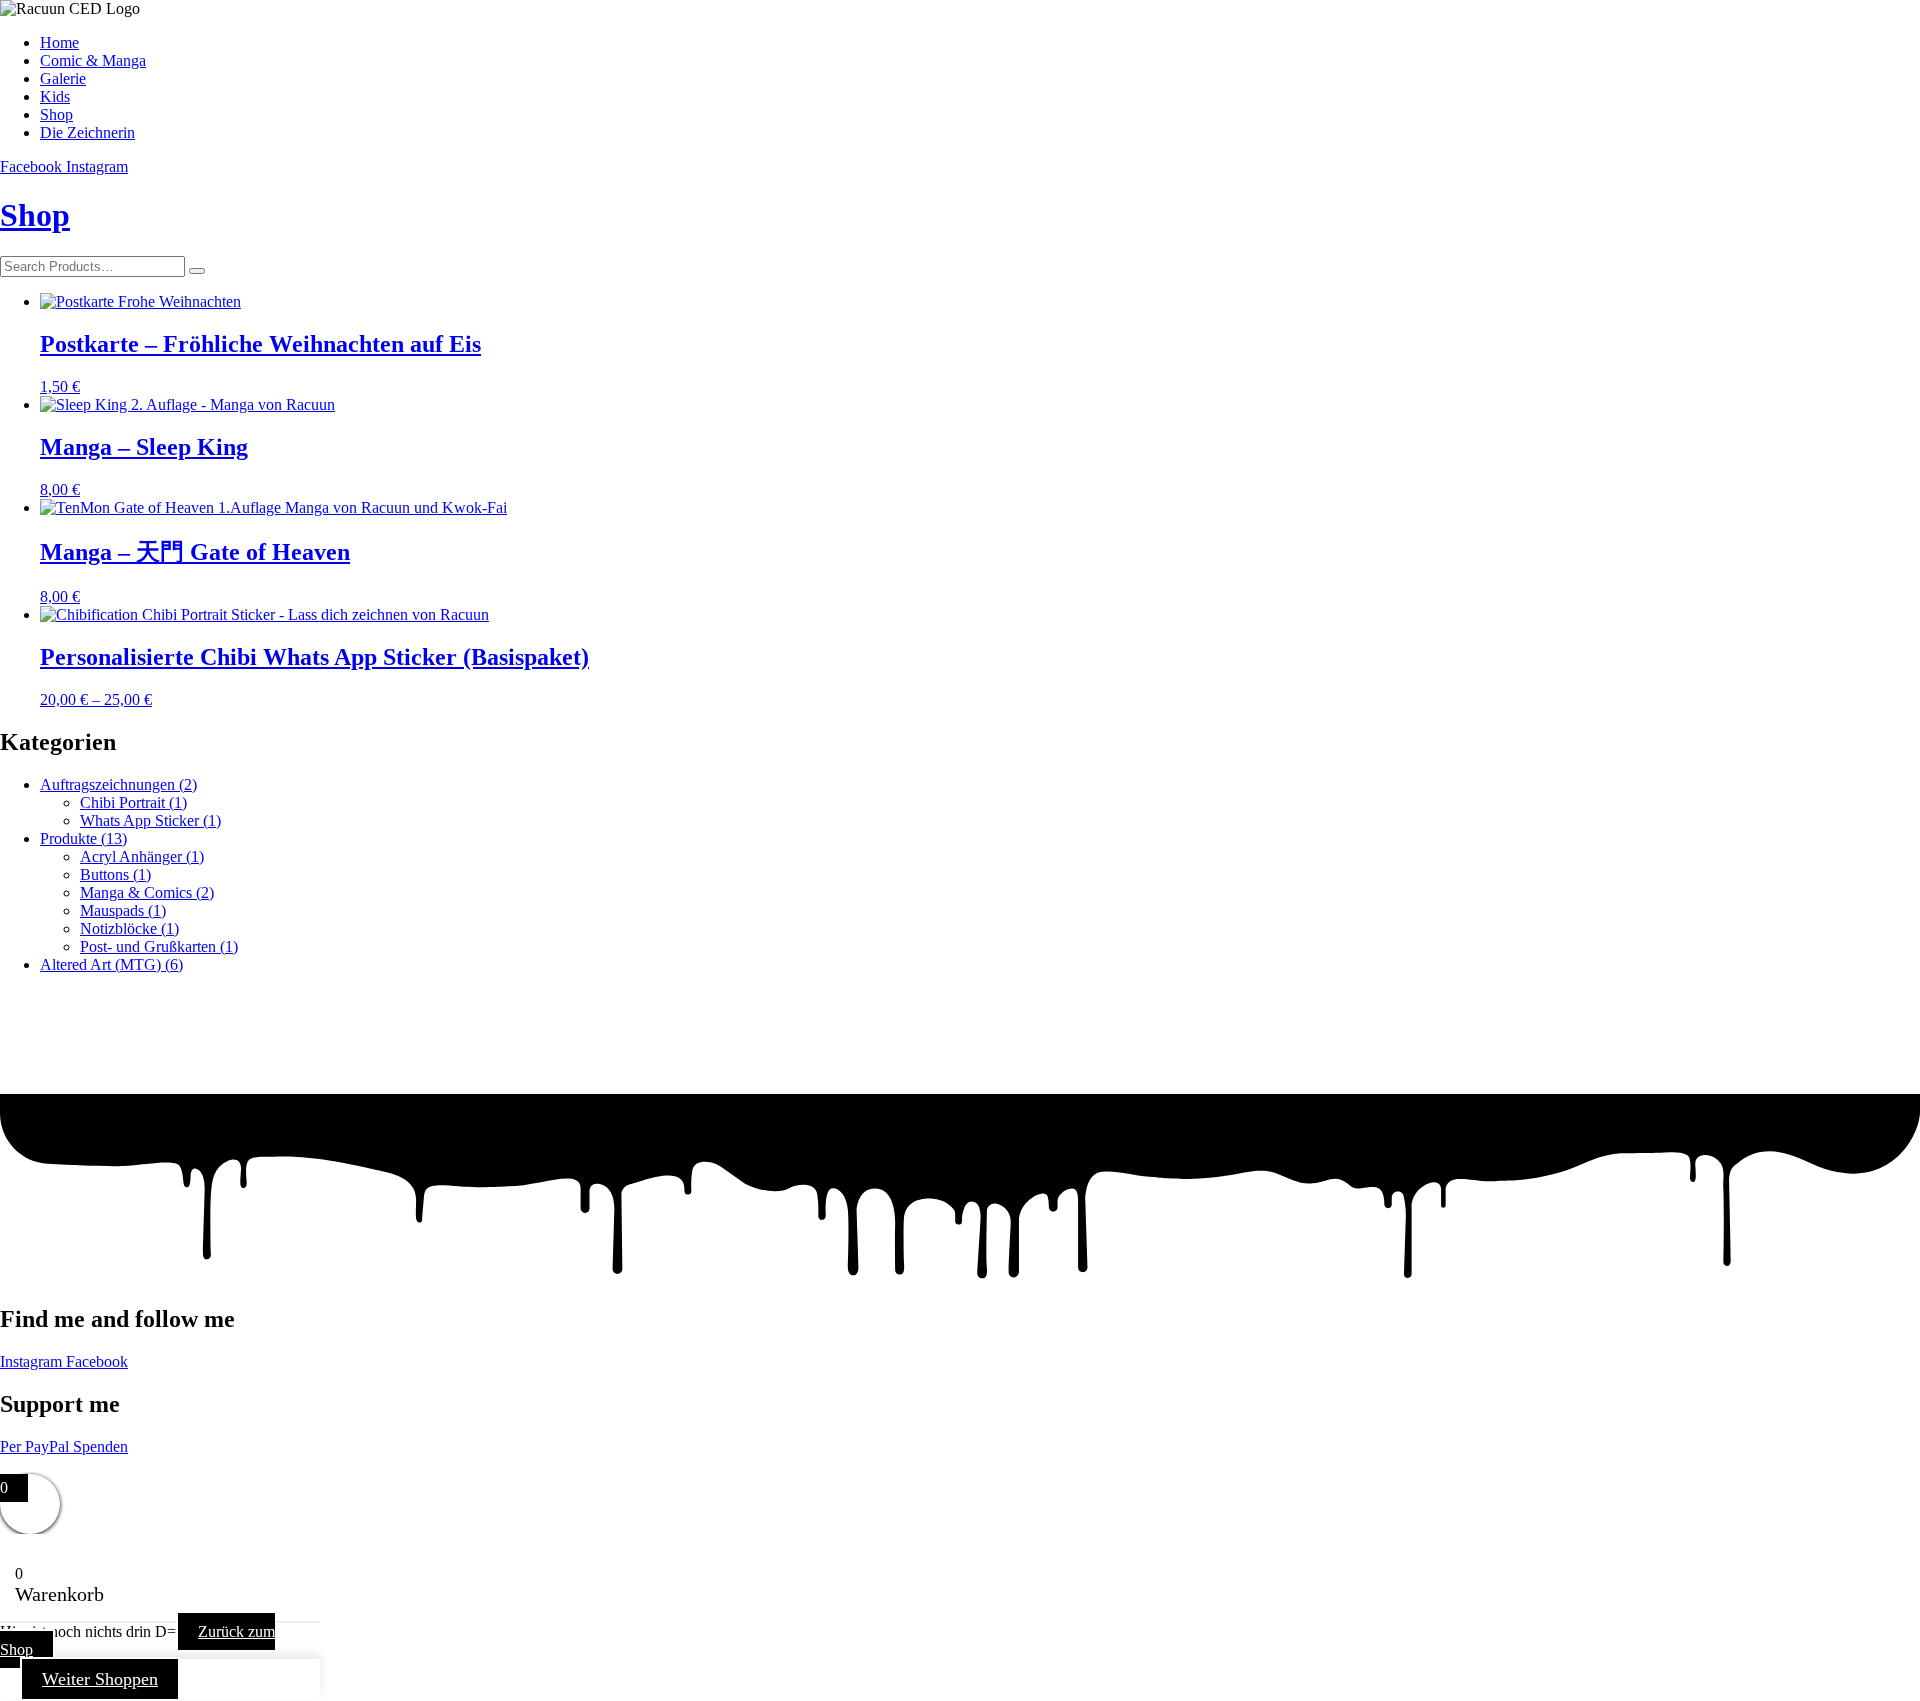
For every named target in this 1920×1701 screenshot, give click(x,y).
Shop (35, 215)
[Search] (197, 271)
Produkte (83, 838)
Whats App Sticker (150, 820)
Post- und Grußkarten (159, 946)
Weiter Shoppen (100, 1679)
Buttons (115, 874)
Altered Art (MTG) (111, 964)
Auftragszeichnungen (118, 784)
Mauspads (123, 910)
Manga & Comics (147, 892)
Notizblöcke (129, 928)
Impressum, (36, 1464)
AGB (239, 1464)
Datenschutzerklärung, (148, 1464)
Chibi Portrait (133, 802)
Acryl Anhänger (142, 856)
